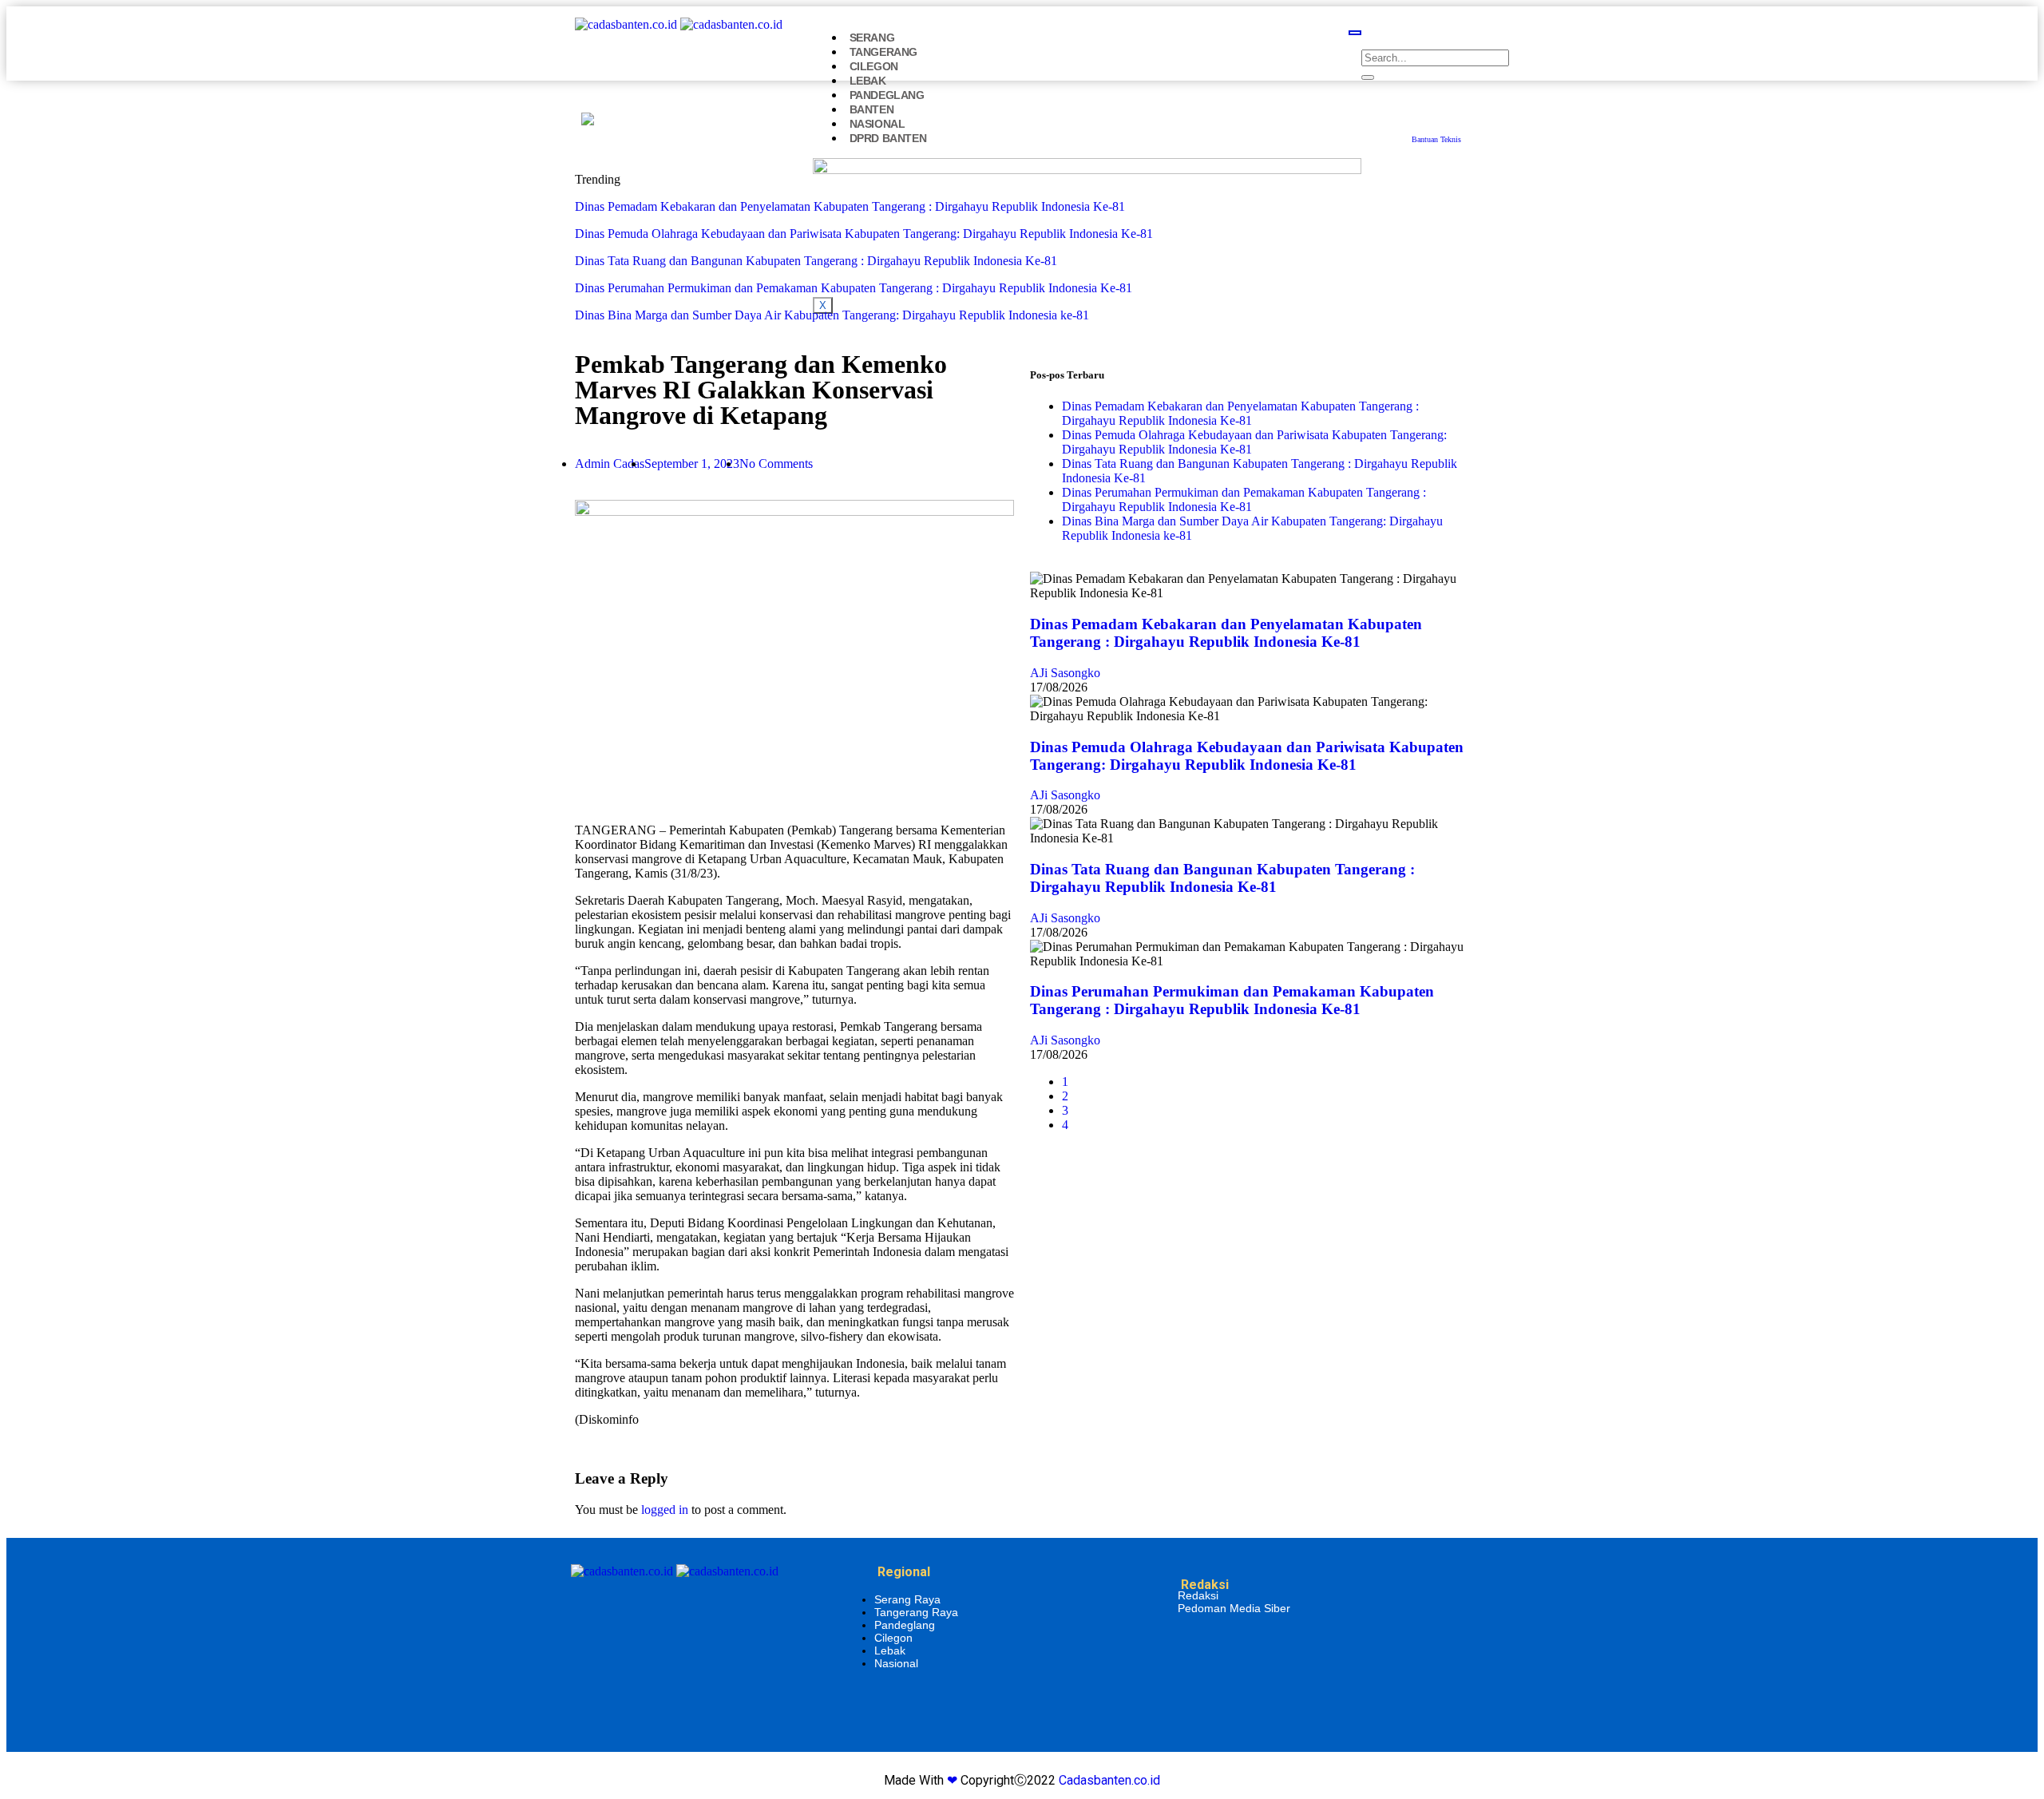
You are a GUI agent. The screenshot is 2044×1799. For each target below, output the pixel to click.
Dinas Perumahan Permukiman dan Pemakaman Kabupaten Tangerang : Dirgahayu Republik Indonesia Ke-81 (854, 288)
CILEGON (874, 66)
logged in (665, 1510)
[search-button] (1368, 77)
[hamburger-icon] (1355, 33)
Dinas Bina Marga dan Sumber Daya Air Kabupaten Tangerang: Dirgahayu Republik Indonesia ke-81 (832, 315)
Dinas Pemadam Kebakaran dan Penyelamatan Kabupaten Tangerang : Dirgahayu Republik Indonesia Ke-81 (850, 206)
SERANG (872, 38)
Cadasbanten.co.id (1109, 1780)
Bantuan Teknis (1436, 139)
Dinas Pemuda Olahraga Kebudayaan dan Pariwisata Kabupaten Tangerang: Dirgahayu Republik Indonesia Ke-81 (864, 234)
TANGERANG (883, 52)
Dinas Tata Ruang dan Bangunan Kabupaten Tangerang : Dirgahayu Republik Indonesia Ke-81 (816, 261)
